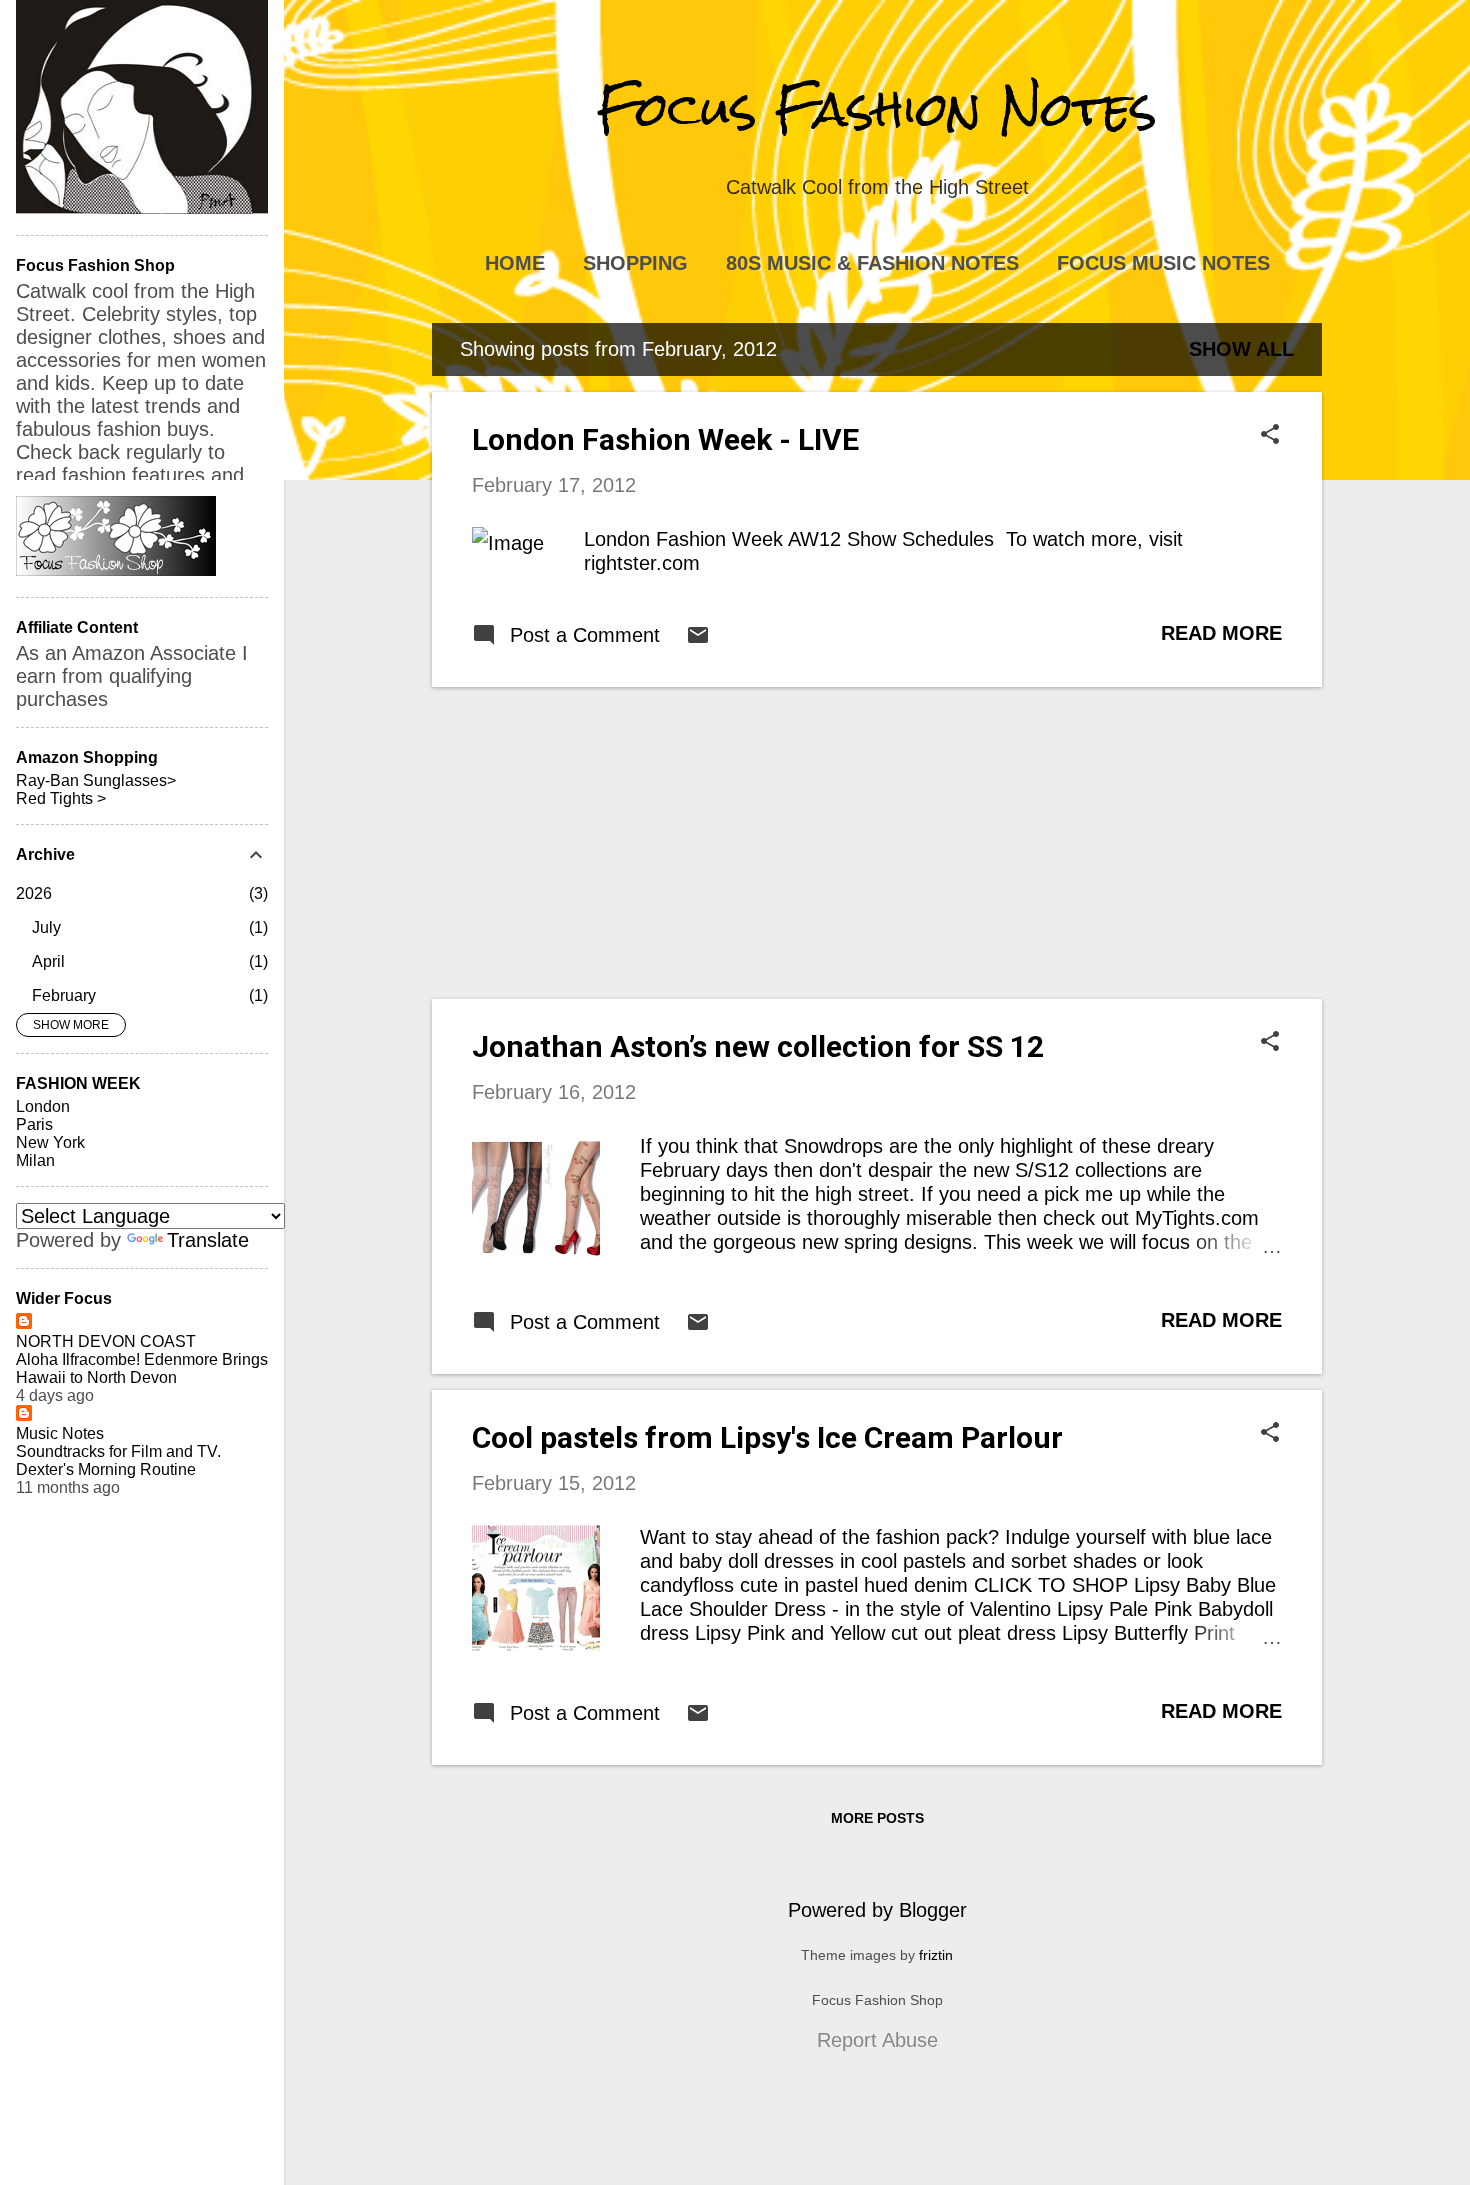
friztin (936, 1955)
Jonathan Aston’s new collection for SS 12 (758, 1046)
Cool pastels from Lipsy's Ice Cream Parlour (767, 1437)
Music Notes (60, 1433)
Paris (34, 1124)
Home (515, 263)
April (48, 961)
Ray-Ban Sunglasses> (96, 780)
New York (50, 1142)
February (64, 995)
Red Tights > (61, 798)
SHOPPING (635, 263)
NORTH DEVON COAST (106, 1341)
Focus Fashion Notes (877, 109)
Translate (208, 1240)
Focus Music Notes (1163, 263)
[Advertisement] (877, 843)
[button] (1270, 436)
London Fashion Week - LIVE (665, 439)
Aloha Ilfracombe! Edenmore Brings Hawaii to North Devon (142, 1368)
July (46, 927)
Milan (35, 1160)
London (43, 1106)
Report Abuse (877, 2040)
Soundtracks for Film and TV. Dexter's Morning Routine (118, 1460)
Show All (1241, 349)
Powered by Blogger (877, 1910)
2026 (34, 893)
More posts (877, 1818)
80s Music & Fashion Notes (872, 263)
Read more (1221, 633)
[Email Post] (698, 640)
